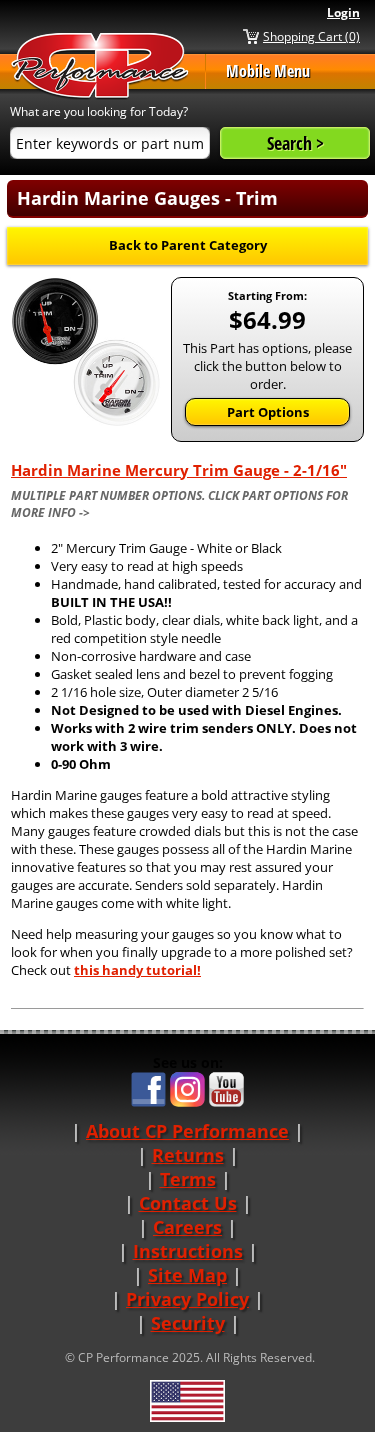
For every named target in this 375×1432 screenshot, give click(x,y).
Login (343, 12)
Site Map (187, 1275)
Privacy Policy (187, 1299)
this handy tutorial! (137, 970)
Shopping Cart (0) (311, 36)
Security (188, 1323)
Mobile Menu (268, 71)
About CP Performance (187, 1131)
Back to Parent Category (188, 245)
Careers (187, 1227)
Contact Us (188, 1203)
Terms (188, 1179)
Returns (188, 1155)
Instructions (188, 1251)
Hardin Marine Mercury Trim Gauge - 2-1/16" (179, 470)
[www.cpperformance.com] (100, 66)
